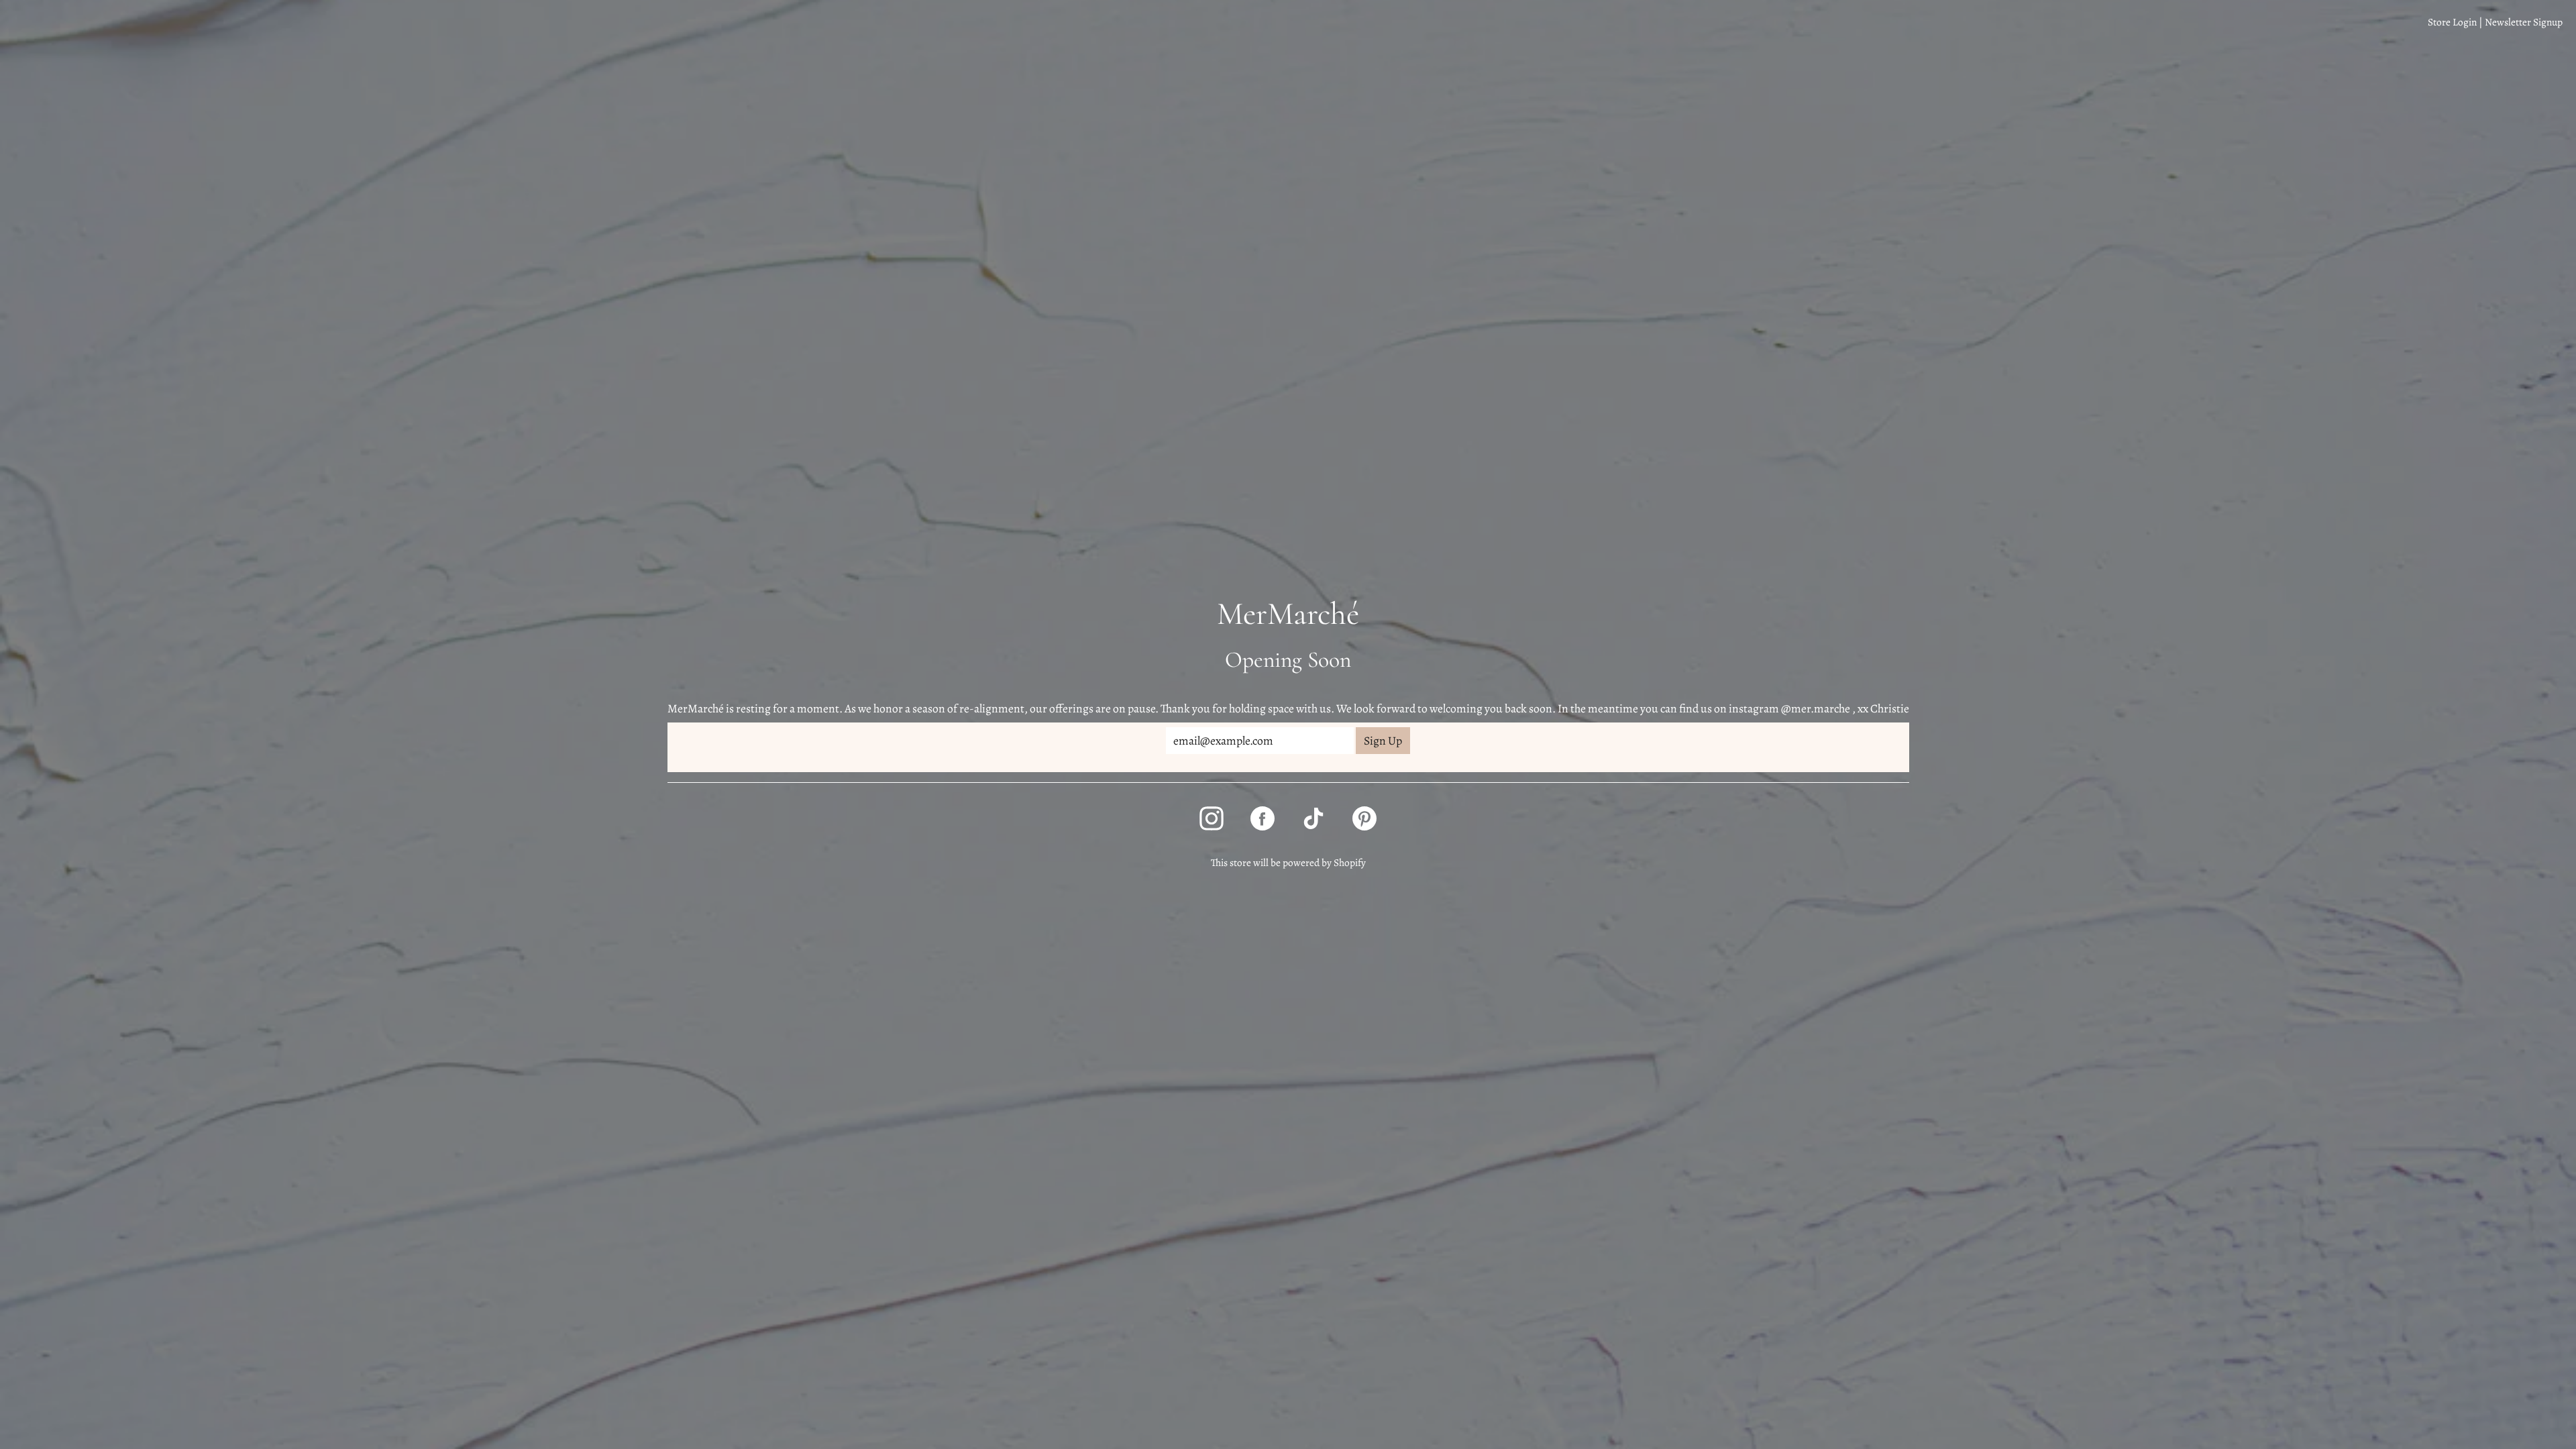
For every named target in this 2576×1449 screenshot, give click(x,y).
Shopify (1350, 862)
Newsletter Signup (2524, 22)
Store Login (2452, 22)
